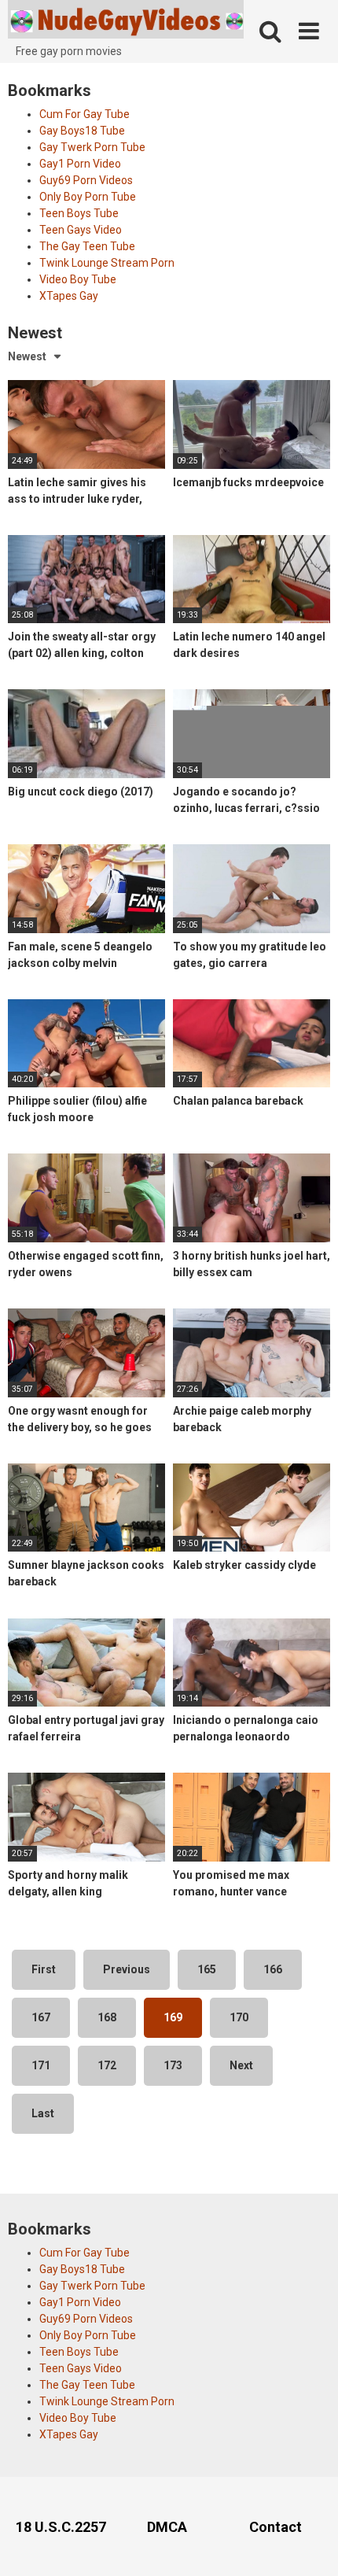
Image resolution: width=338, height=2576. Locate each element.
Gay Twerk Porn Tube (92, 147)
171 (41, 2065)
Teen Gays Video (81, 230)
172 (107, 2065)
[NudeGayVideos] (126, 22)
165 (207, 1969)
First (44, 1969)
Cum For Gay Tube (84, 114)
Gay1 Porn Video (80, 164)
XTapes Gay (69, 296)
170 (239, 2017)
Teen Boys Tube (79, 213)
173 (173, 2065)
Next (241, 2065)
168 (107, 2017)
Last (43, 2113)
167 (41, 2017)
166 (273, 1969)
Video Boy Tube (78, 279)
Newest (27, 356)
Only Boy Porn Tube (88, 197)
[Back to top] (309, 2544)
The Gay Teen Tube (87, 246)
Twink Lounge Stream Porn (107, 263)
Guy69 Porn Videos (86, 180)
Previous (127, 1969)
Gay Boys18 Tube (82, 131)
